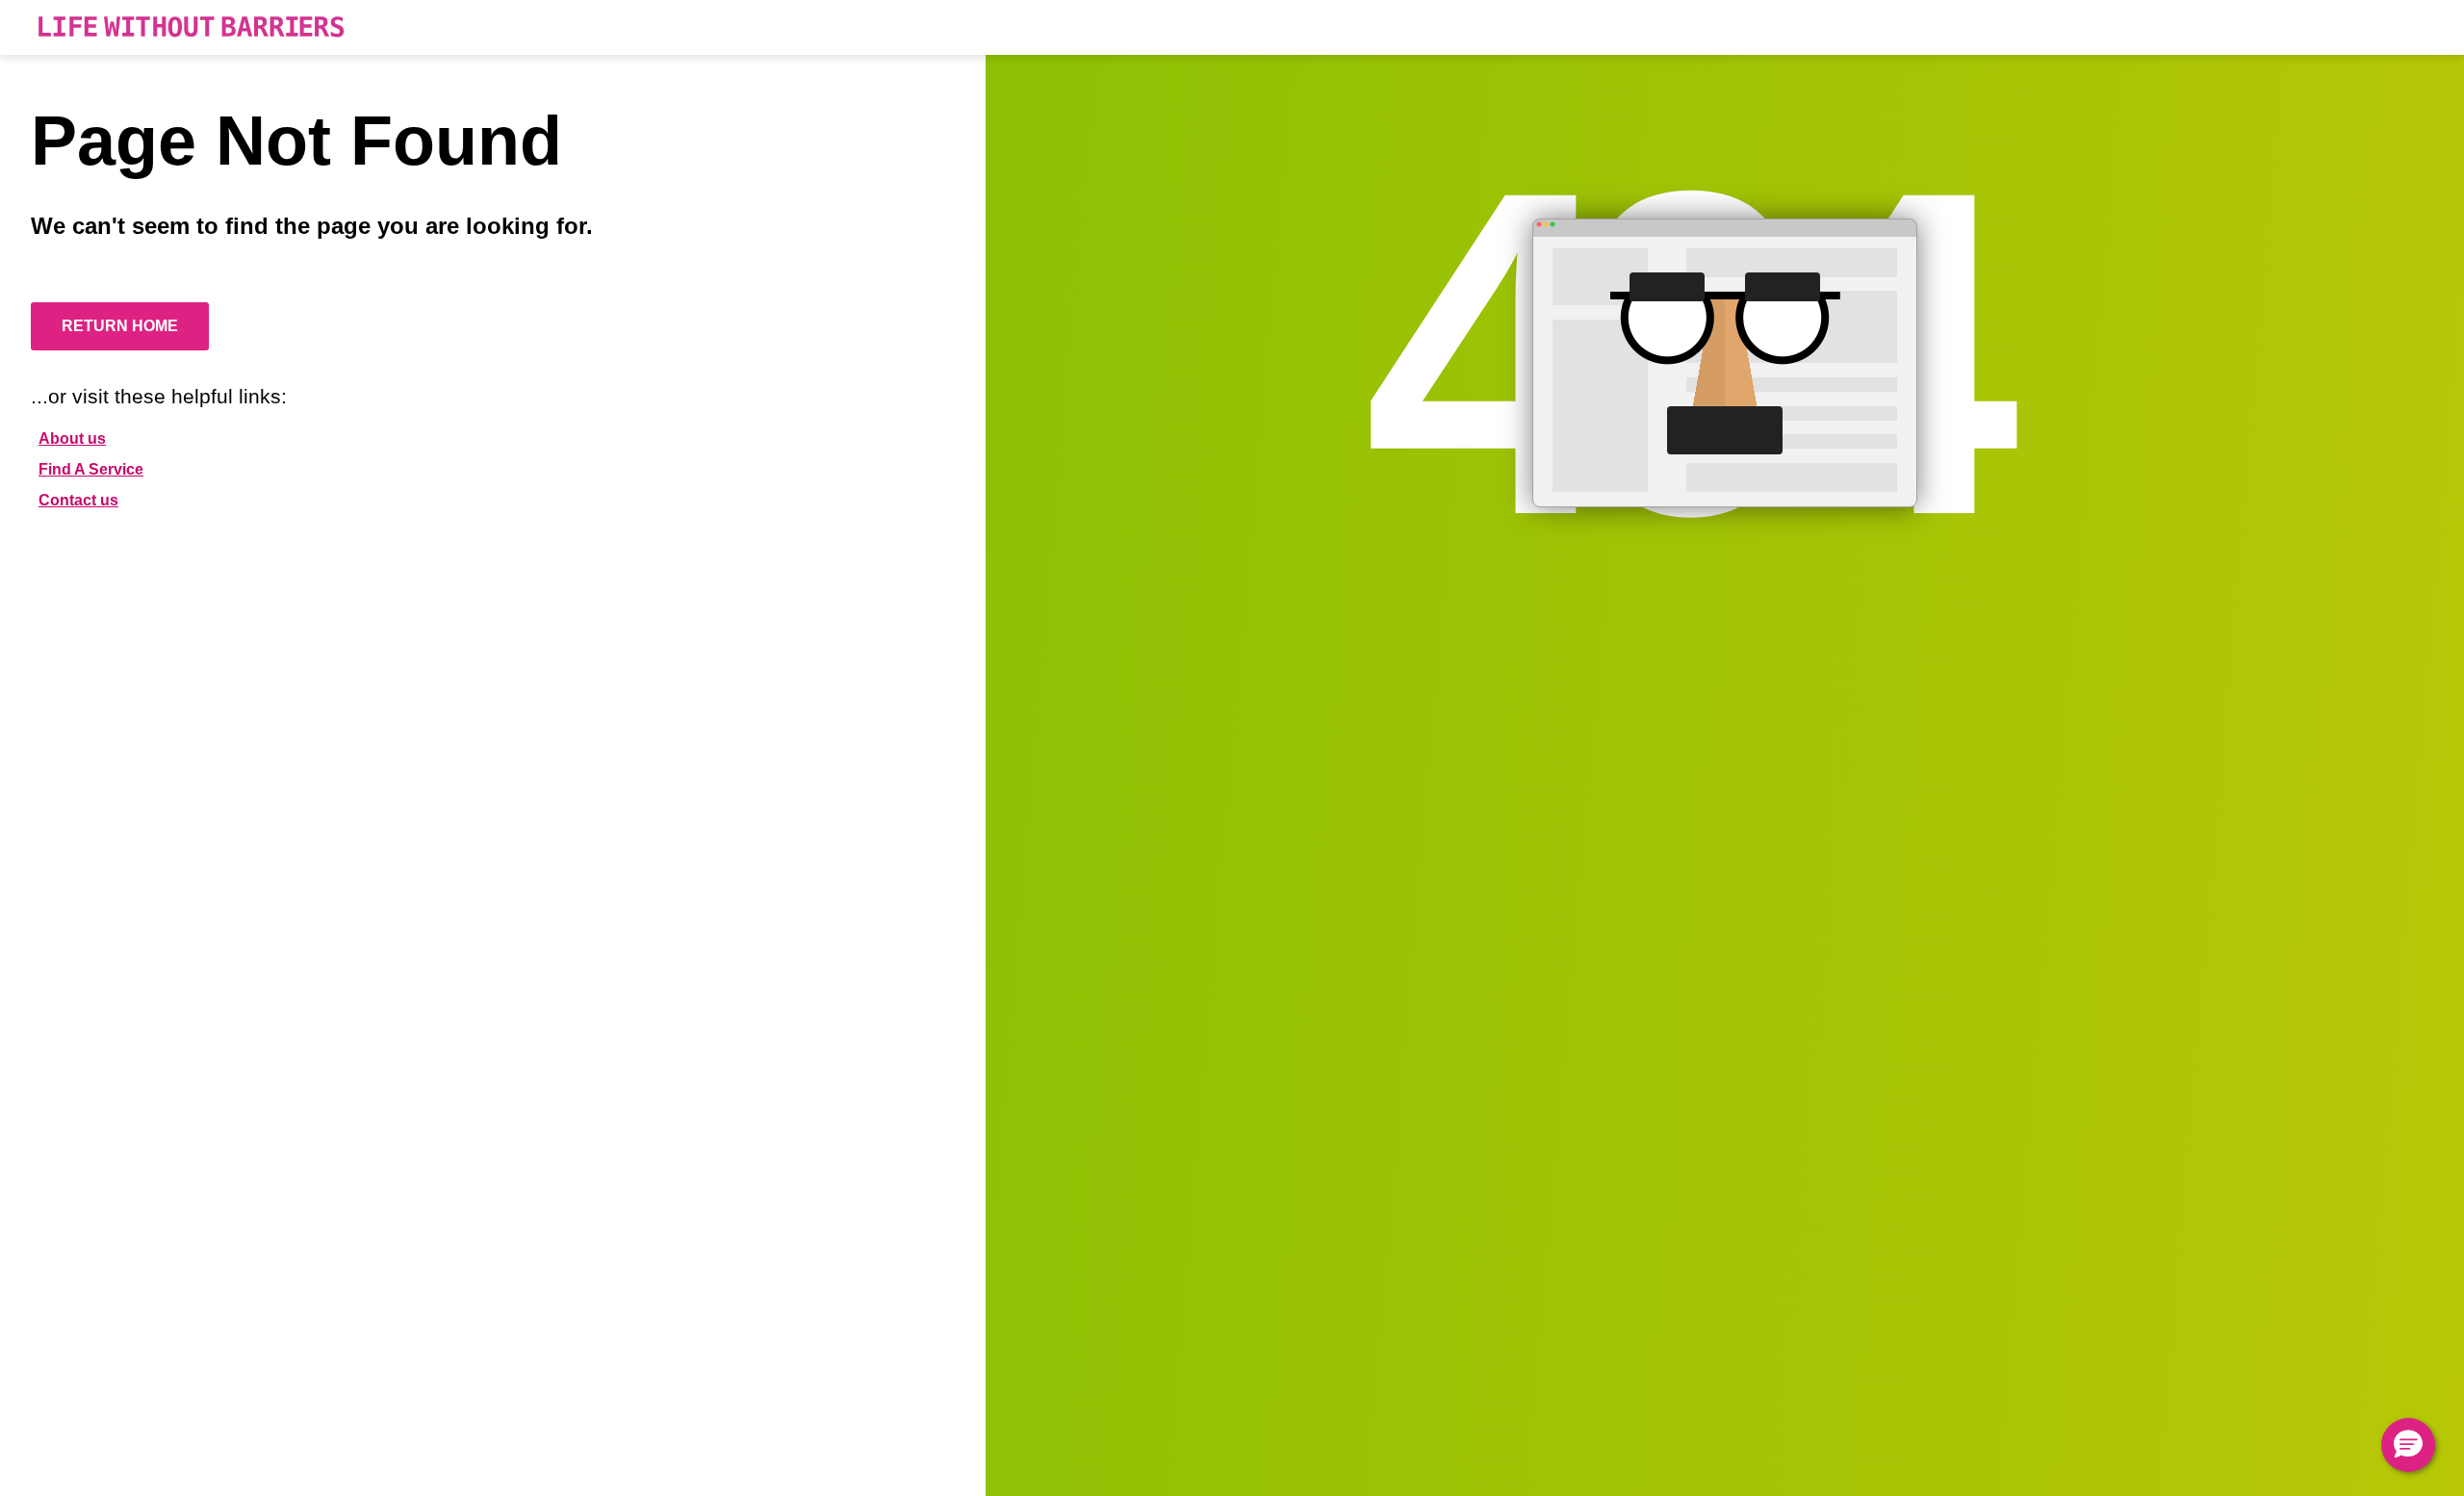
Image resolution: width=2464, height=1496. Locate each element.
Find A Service (91, 469)
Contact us (78, 500)
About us (72, 438)
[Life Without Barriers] (191, 27)
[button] (2408, 1445)
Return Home (120, 326)
